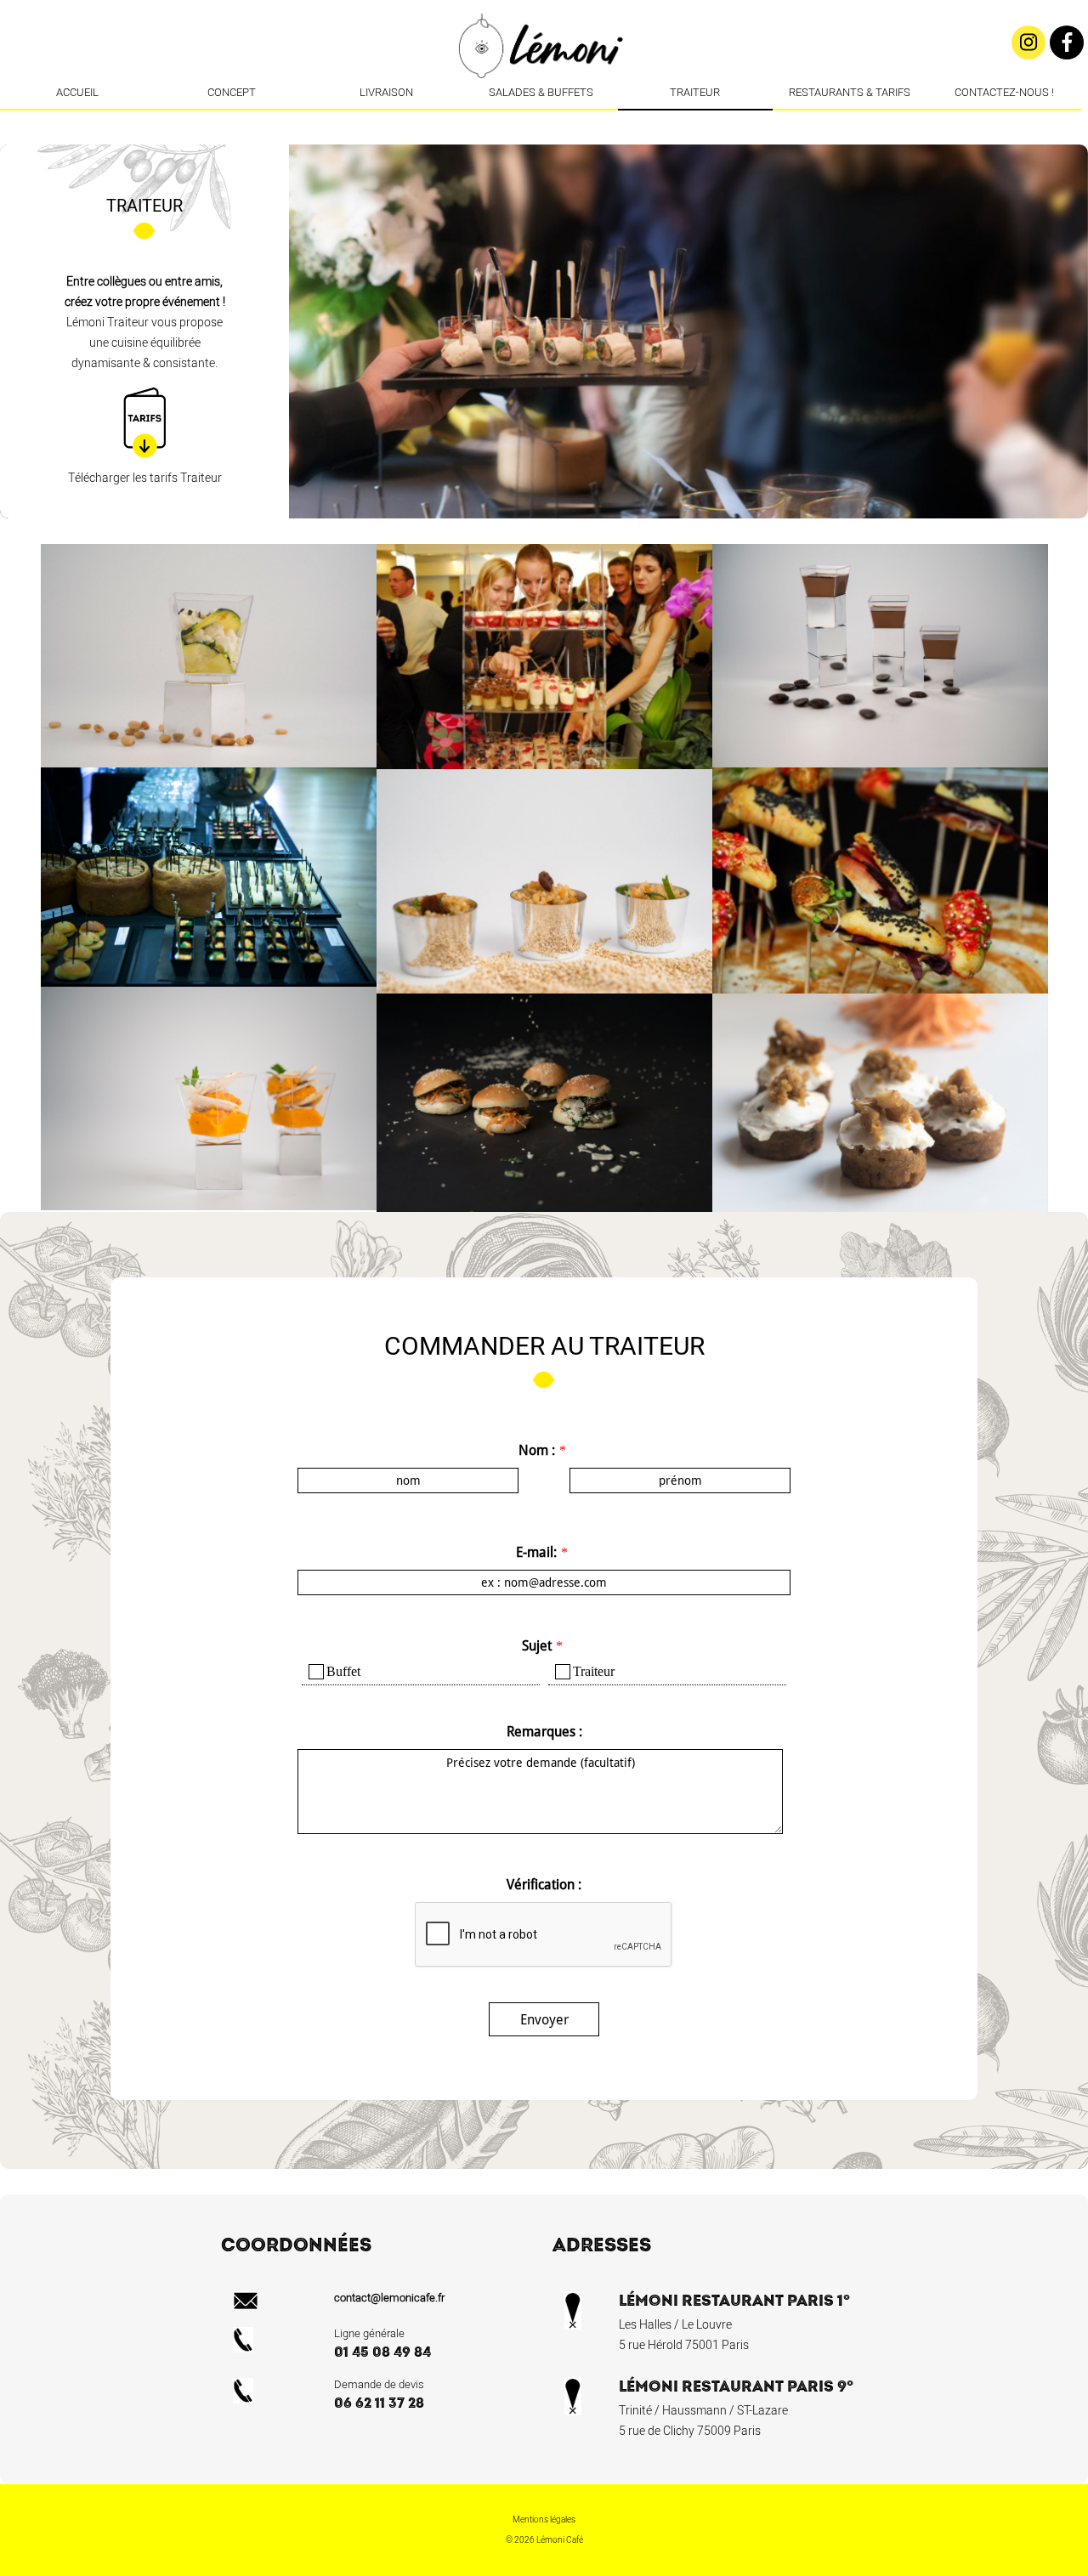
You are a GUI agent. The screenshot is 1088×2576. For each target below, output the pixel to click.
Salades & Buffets (541, 92)
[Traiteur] (555, 123)
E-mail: (536, 1552)
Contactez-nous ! (1004, 92)
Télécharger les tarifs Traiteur (145, 478)
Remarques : (544, 1732)
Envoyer (544, 2020)
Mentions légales (544, 2520)
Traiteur (695, 92)
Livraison (386, 92)
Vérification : (544, 1885)
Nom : (537, 1450)
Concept (232, 92)
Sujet (537, 1646)
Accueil (77, 92)
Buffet (343, 1671)
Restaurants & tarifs (850, 92)
